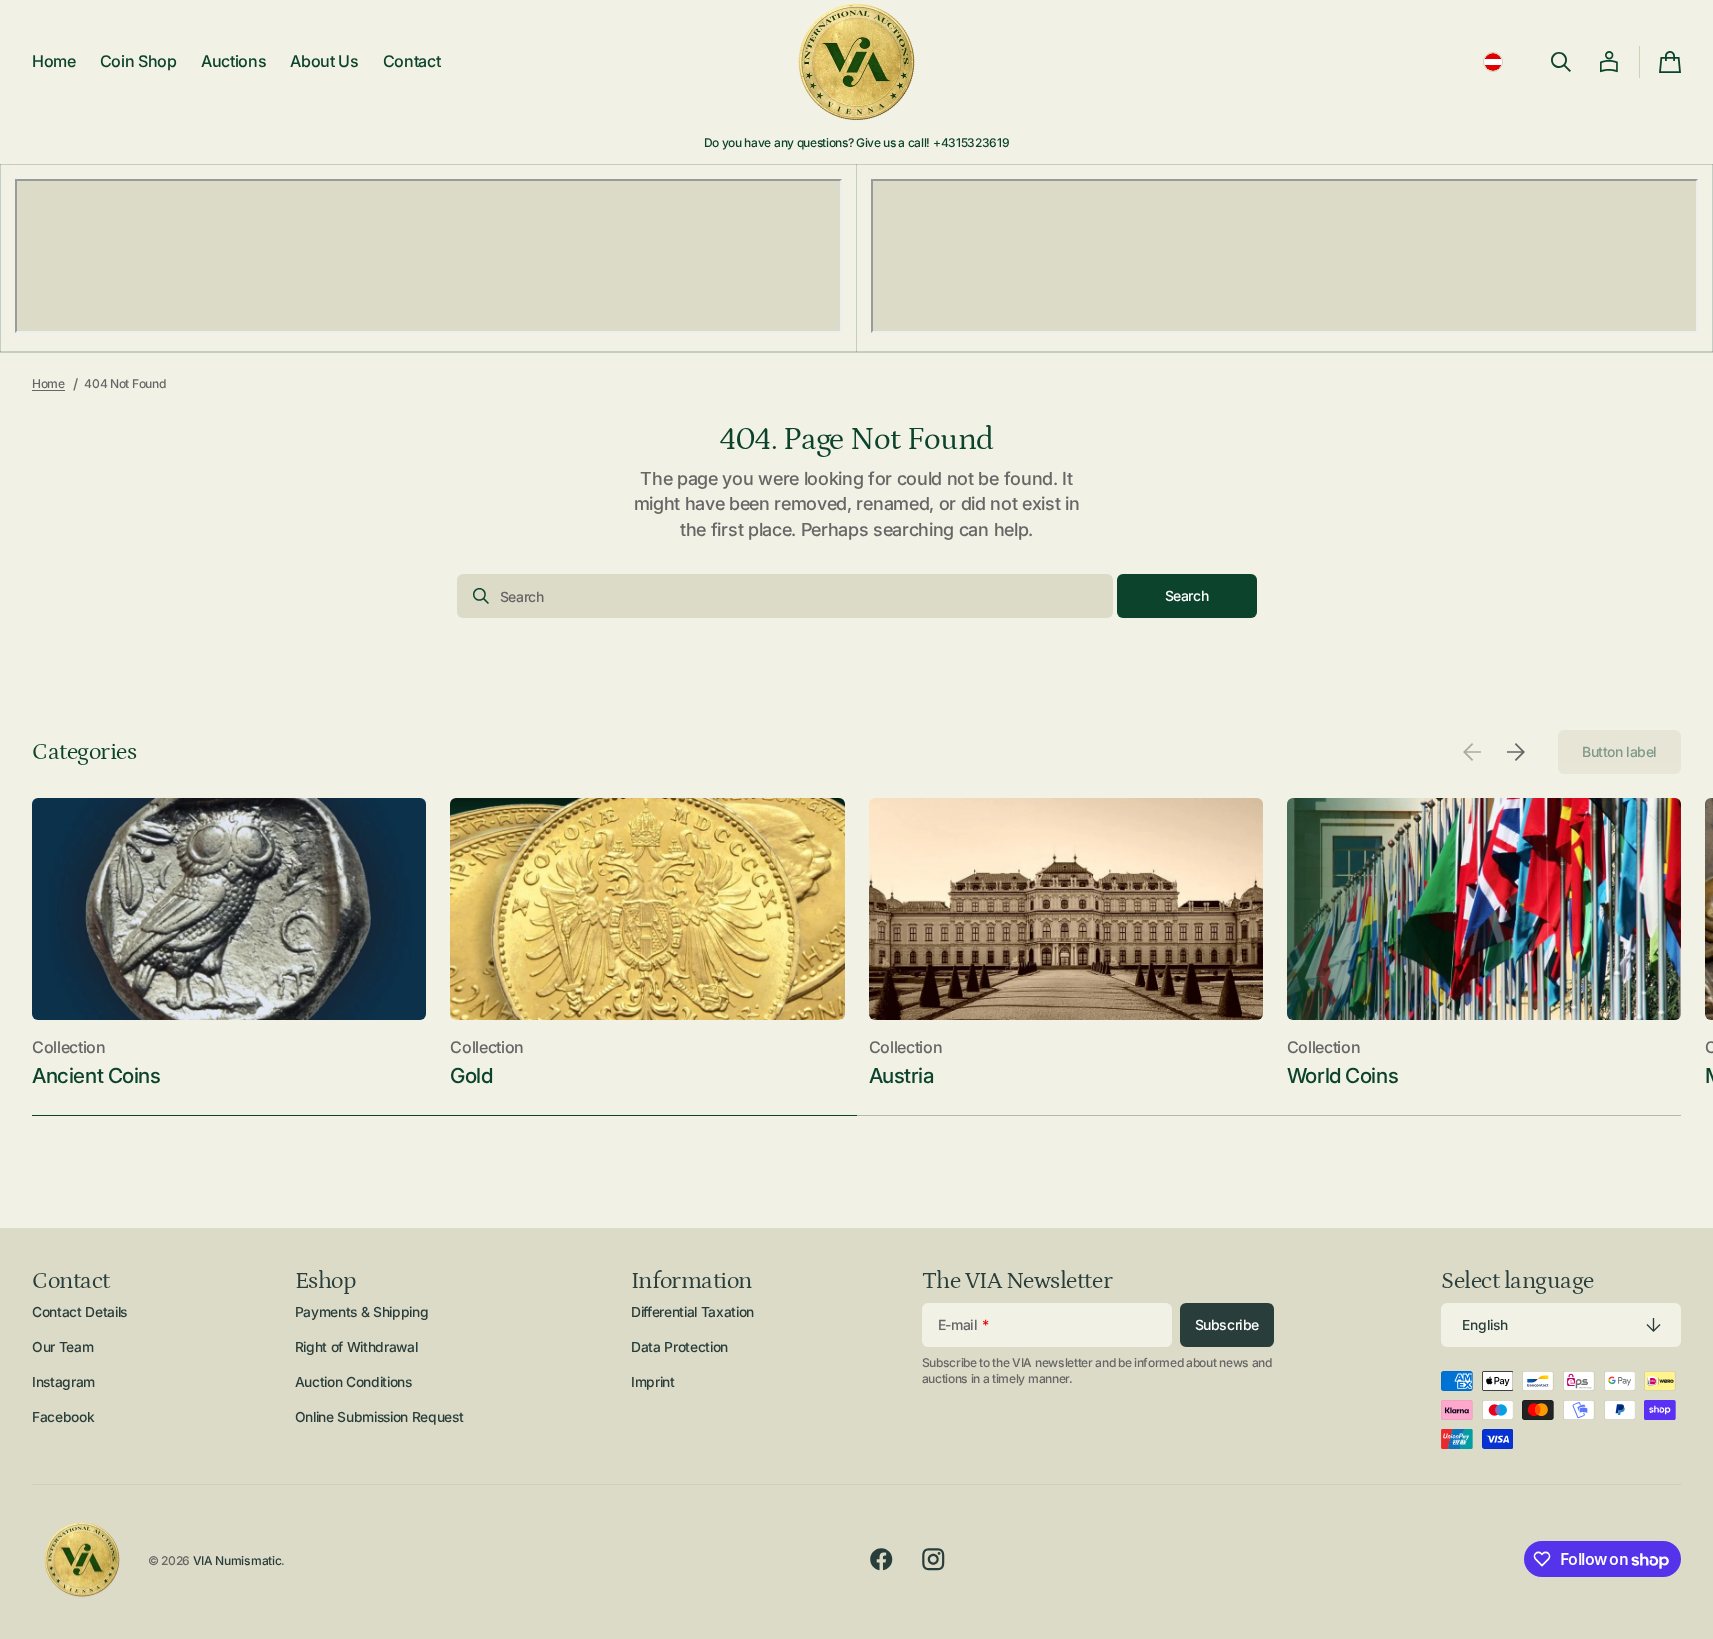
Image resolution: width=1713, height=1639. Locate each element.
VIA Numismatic (237, 1560)
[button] (1493, 62)
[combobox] (785, 596)
